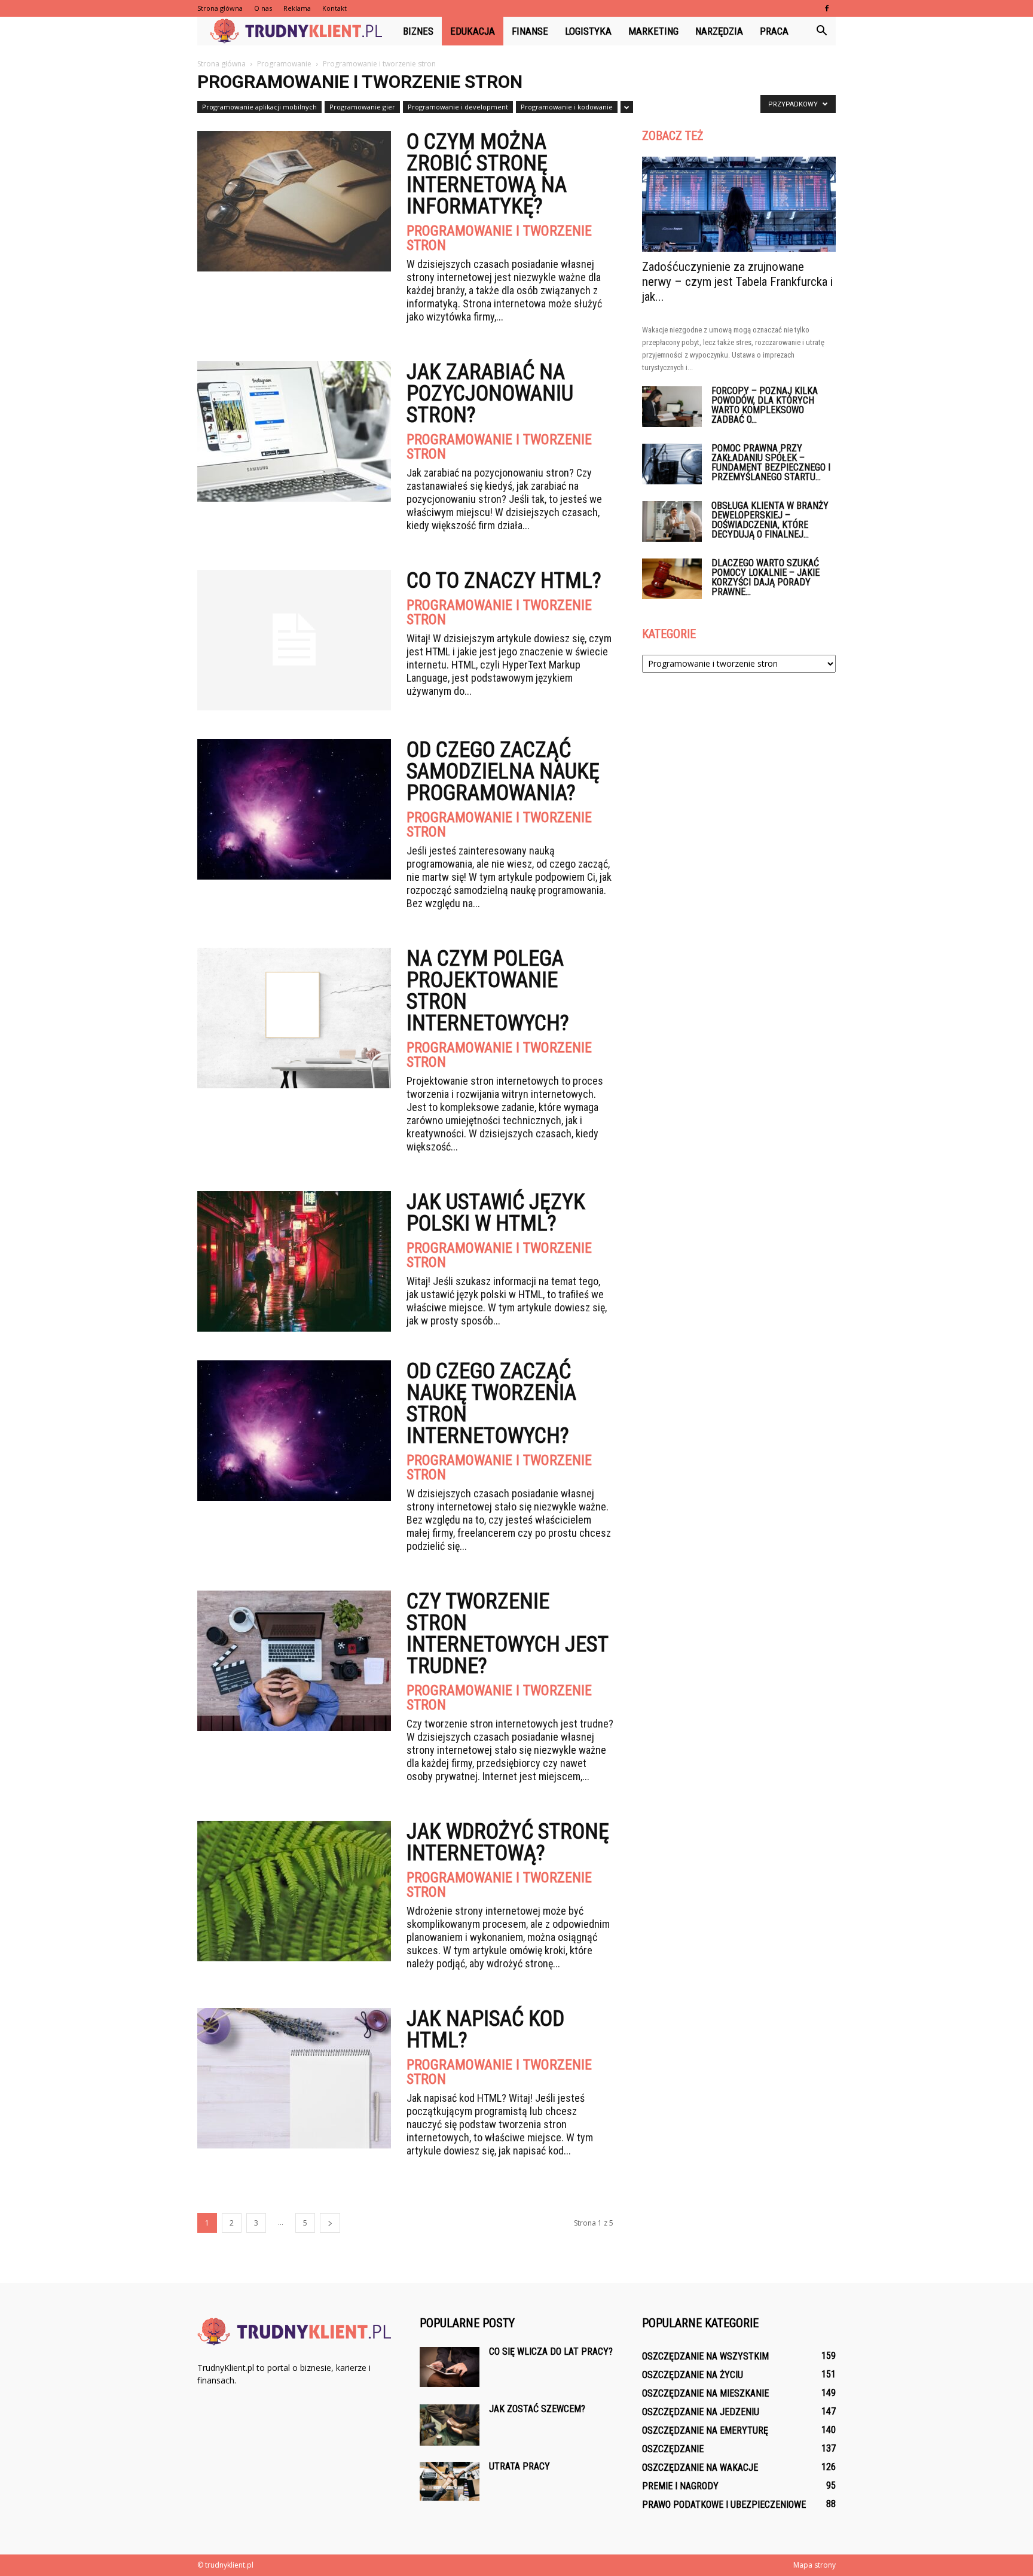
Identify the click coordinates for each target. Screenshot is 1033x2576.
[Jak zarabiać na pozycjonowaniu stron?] (294, 431)
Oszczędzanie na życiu (693, 2375)
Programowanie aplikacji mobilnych (259, 107)
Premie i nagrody (680, 2486)
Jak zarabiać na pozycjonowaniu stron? (490, 393)
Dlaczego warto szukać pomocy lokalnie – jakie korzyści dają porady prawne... (765, 577)
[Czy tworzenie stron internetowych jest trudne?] (294, 1661)
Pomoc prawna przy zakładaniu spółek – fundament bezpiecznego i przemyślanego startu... (771, 463)
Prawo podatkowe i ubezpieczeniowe (724, 2505)
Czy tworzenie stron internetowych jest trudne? (507, 1634)
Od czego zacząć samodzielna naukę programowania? (503, 771)
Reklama (297, 8)
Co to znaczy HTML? (504, 581)
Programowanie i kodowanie (567, 107)
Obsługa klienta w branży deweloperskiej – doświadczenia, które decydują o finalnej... (770, 520)
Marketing (653, 31)
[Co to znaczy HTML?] (294, 640)
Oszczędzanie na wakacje (700, 2467)
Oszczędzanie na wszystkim (705, 2356)
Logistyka (588, 31)
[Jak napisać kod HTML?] (294, 2078)
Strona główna (220, 8)
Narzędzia (719, 31)
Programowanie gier (362, 107)
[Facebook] (827, 8)
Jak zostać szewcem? (537, 2409)
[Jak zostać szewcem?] (450, 2425)
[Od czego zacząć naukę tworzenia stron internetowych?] (294, 1431)
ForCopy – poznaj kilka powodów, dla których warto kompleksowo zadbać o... (765, 405)
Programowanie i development (458, 107)
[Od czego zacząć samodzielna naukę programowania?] (294, 809)
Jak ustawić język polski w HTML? (496, 1213)
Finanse (530, 31)
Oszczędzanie (673, 2449)
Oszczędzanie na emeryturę (705, 2430)
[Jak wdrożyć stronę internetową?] (294, 1891)
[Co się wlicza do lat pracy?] (450, 2367)
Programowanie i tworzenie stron (499, 238)
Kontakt (334, 8)
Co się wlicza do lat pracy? (551, 2351)
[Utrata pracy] (450, 2481)
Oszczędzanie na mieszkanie (705, 2393)
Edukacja (473, 31)
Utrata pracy (519, 2466)
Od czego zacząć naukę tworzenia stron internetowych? (491, 1403)
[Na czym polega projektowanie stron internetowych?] (294, 1018)
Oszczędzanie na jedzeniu (701, 2412)
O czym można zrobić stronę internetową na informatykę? (487, 174)
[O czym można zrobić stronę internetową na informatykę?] (294, 201)
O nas (263, 8)
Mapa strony (815, 2565)
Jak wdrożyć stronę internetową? (508, 1842)
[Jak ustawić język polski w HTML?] (294, 1261)
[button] (821, 31)
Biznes (418, 31)
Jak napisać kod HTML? (485, 2029)
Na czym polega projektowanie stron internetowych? (488, 991)
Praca (774, 31)
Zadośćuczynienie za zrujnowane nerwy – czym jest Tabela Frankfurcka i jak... (737, 282)
